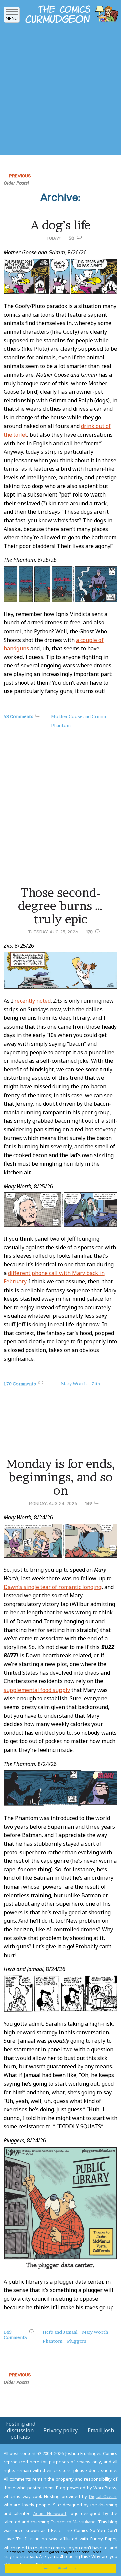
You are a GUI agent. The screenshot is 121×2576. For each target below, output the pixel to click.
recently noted (33, 1001)
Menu (12, 19)
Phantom (61, 725)
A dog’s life (61, 225)
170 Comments (20, 1384)
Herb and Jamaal (60, 2332)
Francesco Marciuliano (73, 2522)
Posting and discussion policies (20, 2430)
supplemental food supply (37, 1690)
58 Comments (18, 716)
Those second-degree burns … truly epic (61, 906)
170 (89, 932)
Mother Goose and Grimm (78, 716)
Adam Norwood (50, 2513)
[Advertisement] (61, 91)
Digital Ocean (103, 2496)
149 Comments (15, 2335)
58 (71, 238)
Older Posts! (16, 183)
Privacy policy (61, 2430)
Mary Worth (74, 1384)
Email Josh (101, 2430)
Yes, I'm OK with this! (61, 2568)
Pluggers (77, 2341)
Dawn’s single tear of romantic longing (53, 1587)
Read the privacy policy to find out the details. (58, 2554)
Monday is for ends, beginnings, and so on (61, 1477)
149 (88, 1503)
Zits (96, 1384)
